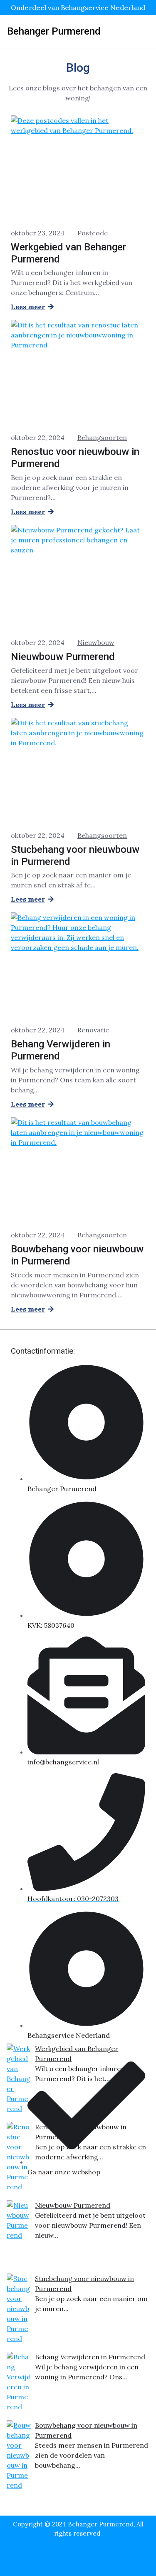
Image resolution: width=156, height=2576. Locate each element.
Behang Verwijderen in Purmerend (90, 2357)
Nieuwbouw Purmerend (73, 2205)
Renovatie (93, 1030)
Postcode (93, 233)
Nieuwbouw (96, 642)
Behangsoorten (102, 437)
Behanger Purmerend (54, 31)
